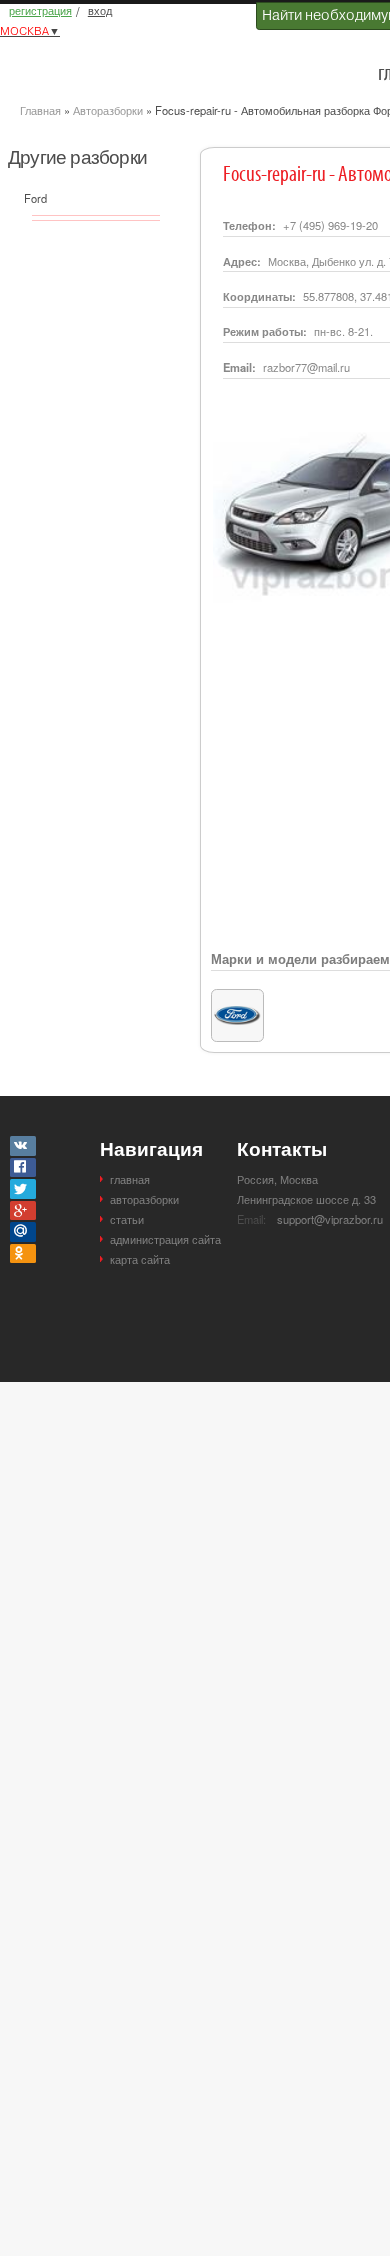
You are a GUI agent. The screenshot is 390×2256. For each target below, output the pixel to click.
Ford (35, 198)
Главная (40, 110)
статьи (127, 1219)
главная (130, 1179)
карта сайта (140, 1259)
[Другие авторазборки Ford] (237, 999)
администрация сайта (165, 1239)
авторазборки (144, 1199)
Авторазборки (108, 110)
